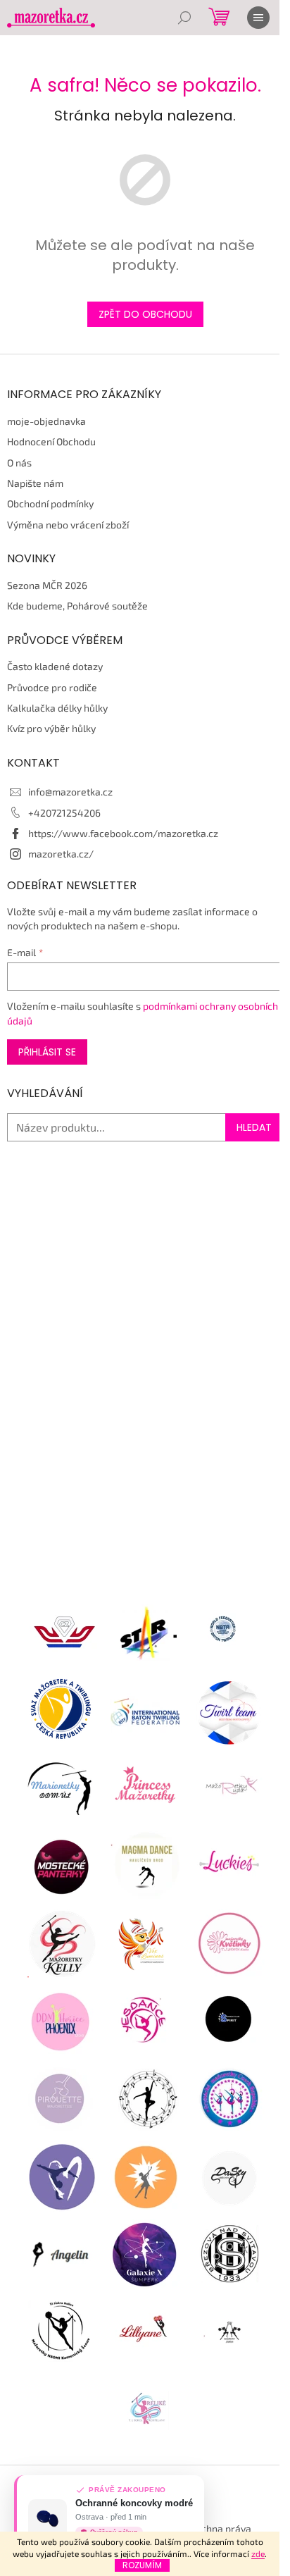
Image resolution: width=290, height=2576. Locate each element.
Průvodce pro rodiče (52, 687)
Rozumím (142, 2565)
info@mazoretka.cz (70, 792)
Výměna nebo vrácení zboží (68, 525)
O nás (19, 463)
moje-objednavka (46, 421)
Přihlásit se (47, 1052)
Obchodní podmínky (50, 503)
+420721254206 (64, 813)
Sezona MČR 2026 (47, 585)
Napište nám (35, 483)
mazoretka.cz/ (61, 854)
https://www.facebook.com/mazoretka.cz (123, 833)
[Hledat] (184, 18)
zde (258, 2553)
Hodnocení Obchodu (51, 441)
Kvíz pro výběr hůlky (51, 728)
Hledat (254, 1127)
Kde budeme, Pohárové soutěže (77, 606)
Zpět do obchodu (145, 314)
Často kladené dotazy (55, 666)
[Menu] (258, 18)
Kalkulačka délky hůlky (57, 708)
